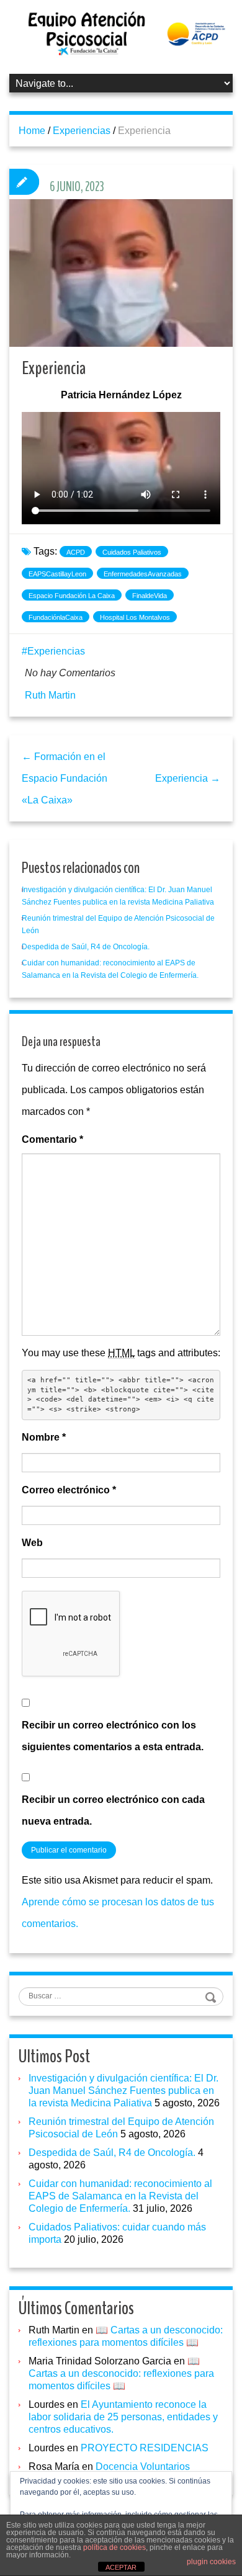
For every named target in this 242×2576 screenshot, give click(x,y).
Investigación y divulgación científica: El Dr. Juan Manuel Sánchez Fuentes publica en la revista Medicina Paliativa (123, 2091)
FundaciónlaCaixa (56, 617)
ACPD (76, 552)
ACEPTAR (121, 2567)
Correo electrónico (69, 1490)
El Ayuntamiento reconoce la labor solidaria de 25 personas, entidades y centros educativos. (123, 2417)
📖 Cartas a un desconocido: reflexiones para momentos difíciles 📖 (121, 2373)
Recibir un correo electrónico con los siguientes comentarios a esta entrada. (113, 1736)
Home (32, 131)
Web (32, 1543)
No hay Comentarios (70, 673)
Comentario (52, 1139)
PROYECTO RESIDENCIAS (145, 2448)
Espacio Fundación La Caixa (72, 596)
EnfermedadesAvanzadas (143, 574)
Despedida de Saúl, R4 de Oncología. (86, 947)
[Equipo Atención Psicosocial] (121, 33)
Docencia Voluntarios (143, 2466)
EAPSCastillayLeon (57, 574)
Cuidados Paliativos (132, 552)
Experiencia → (188, 778)
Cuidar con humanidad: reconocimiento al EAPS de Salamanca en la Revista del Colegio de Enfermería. (120, 2196)
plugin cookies (211, 2562)
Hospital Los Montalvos (135, 617)
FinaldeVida (150, 596)
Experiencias (82, 131)
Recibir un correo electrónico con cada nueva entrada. (113, 1810)
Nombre (44, 1437)
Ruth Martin (50, 695)
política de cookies (114, 2547)
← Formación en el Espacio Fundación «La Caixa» (65, 778)
